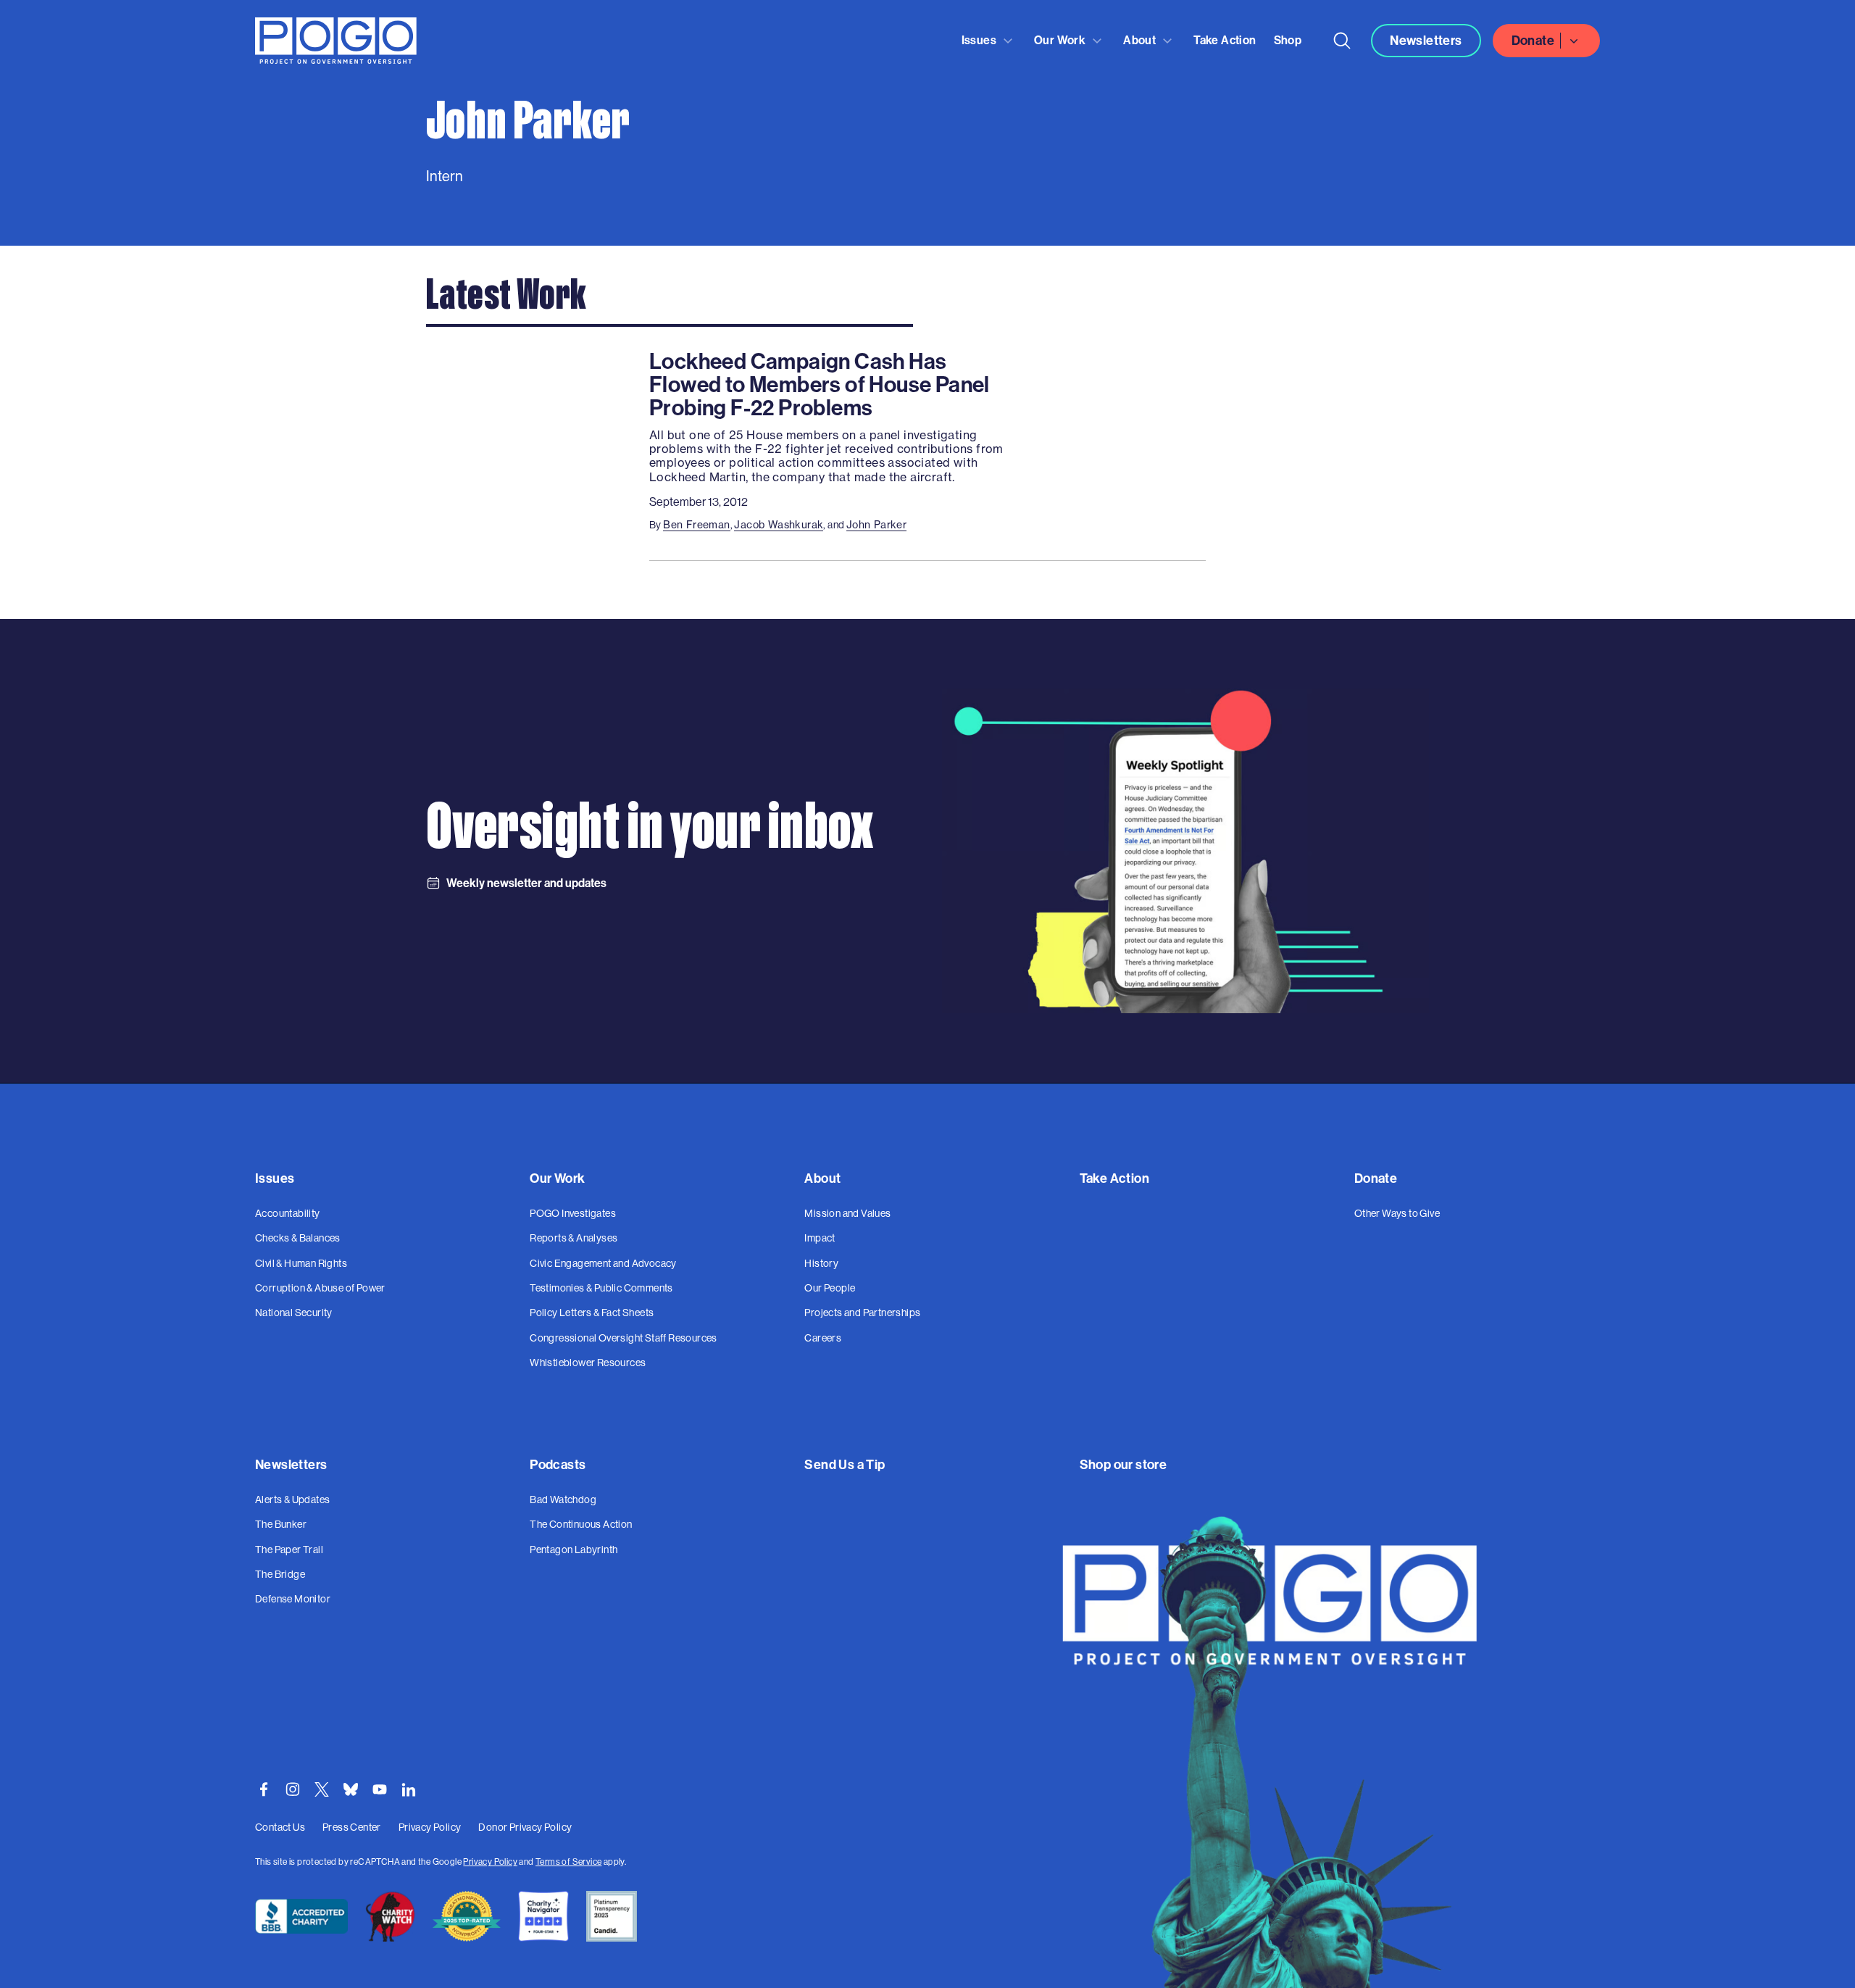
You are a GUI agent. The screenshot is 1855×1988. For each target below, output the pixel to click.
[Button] (1342, 41)
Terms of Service (568, 1862)
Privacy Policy (490, 1862)
